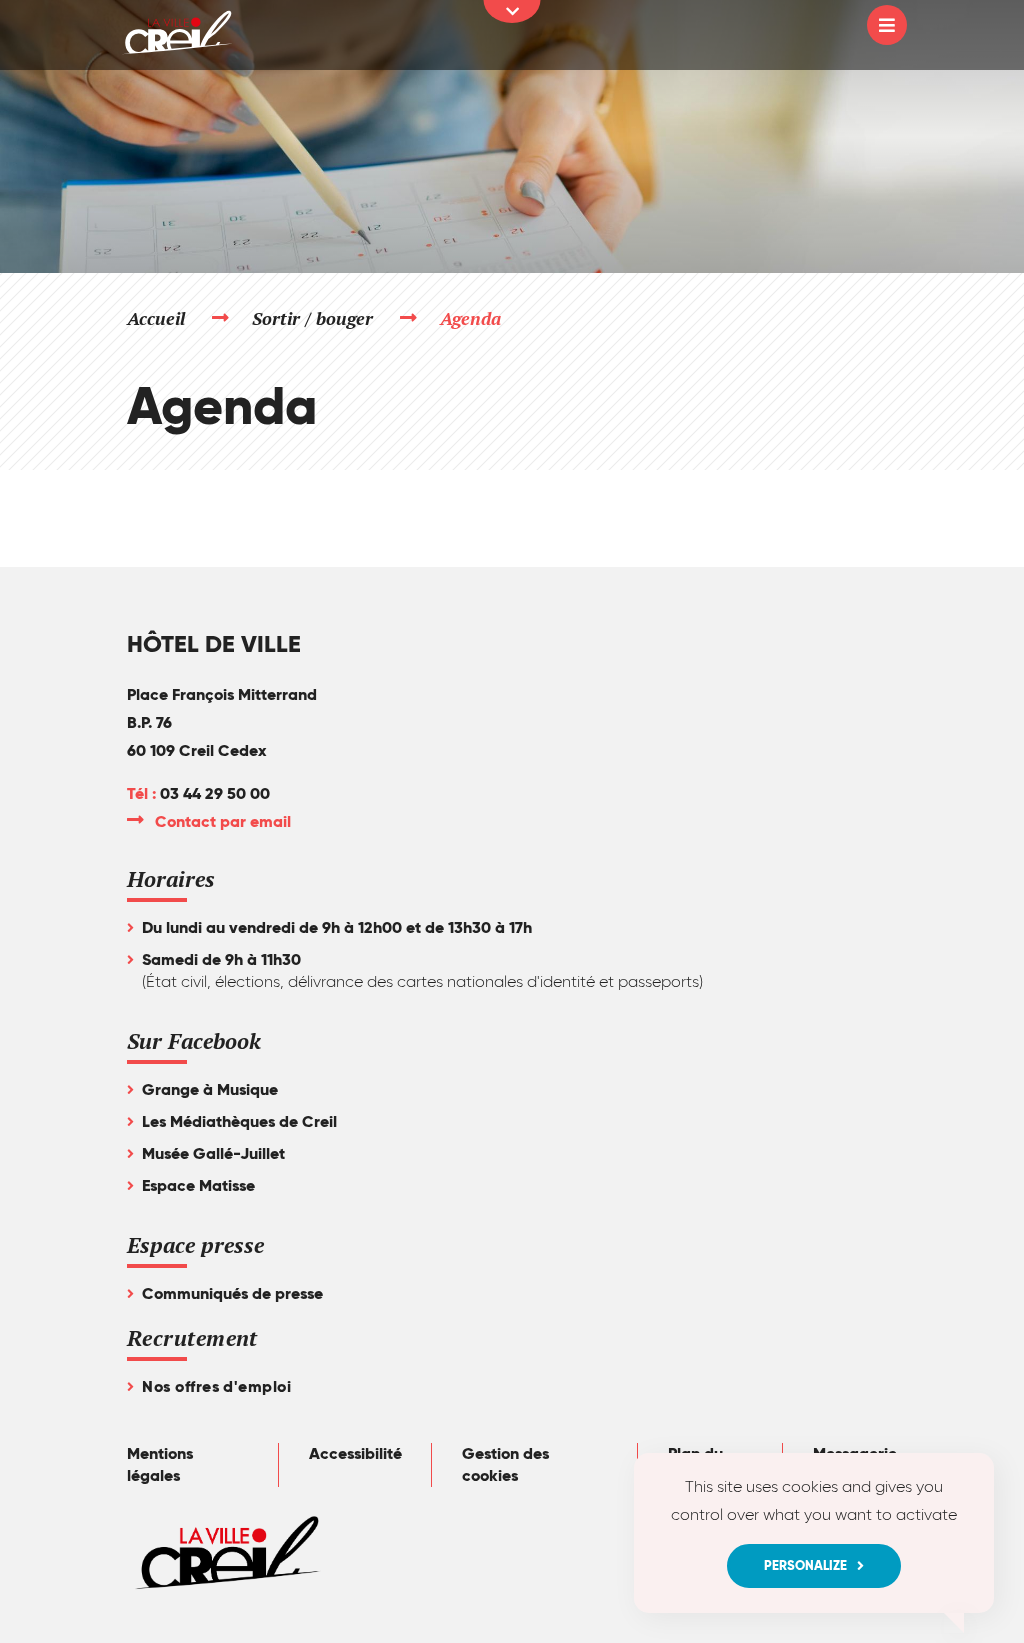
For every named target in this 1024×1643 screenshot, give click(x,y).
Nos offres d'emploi (216, 1386)
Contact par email (224, 821)
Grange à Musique (210, 1089)
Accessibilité (355, 1453)
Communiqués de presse (232, 1293)
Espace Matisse (198, 1185)
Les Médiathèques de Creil (239, 1121)
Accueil (156, 318)
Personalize (805, 1565)
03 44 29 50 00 (215, 793)
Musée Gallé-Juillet (213, 1153)
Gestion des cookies (505, 1464)
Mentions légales (160, 1464)
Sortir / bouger (313, 318)
